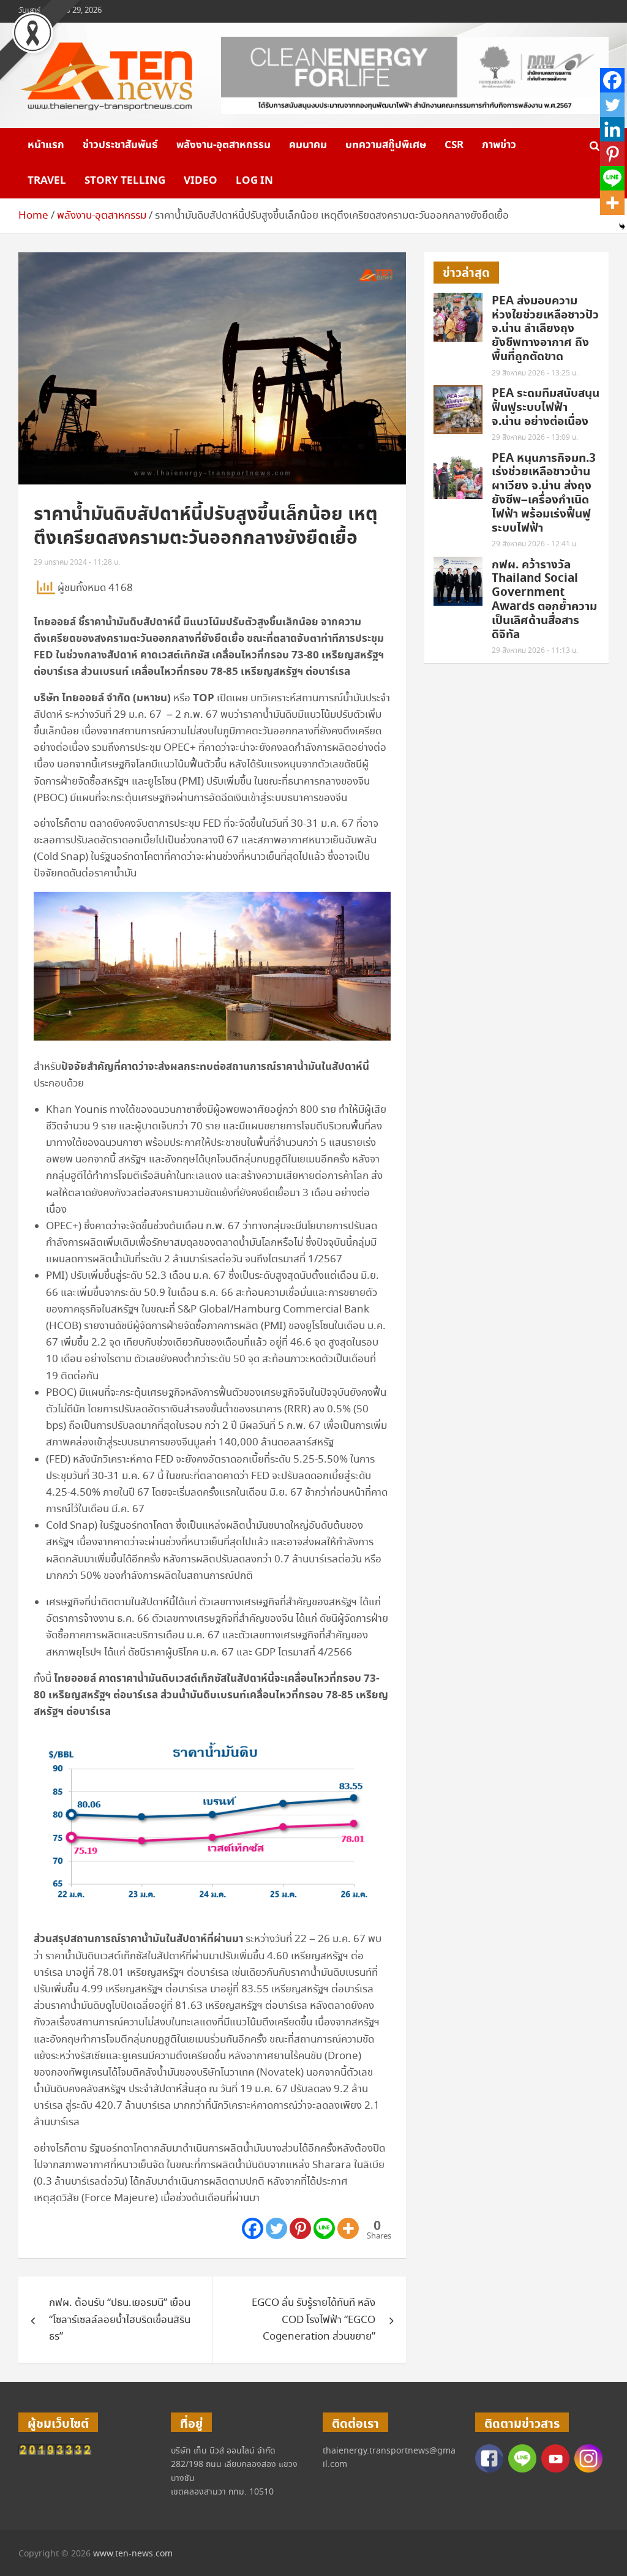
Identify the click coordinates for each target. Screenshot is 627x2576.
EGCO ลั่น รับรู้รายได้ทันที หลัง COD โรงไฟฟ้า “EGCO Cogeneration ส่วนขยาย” (313, 2320)
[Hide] (622, 227)
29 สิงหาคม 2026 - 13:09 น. (535, 438)
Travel (47, 181)
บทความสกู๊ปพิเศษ (386, 145)
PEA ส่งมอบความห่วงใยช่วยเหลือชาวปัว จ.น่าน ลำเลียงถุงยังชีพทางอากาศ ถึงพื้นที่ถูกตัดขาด (545, 329)
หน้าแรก (46, 145)
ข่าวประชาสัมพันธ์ (120, 145)
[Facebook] (253, 2228)
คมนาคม (308, 145)
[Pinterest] (300, 2228)
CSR (454, 145)
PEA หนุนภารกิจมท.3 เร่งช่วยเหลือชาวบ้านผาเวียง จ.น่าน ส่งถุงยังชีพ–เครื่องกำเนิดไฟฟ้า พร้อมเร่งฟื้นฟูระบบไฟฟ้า (544, 493)
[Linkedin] (612, 129)
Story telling (125, 181)
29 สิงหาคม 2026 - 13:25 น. (535, 373)
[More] (348, 2228)
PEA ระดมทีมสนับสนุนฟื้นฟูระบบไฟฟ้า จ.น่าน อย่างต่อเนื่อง (546, 408)
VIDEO (201, 181)
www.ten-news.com (133, 2554)
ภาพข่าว (499, 145)
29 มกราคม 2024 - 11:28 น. (77, 563)
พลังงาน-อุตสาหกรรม (223, 145)
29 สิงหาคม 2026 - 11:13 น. (535, 651)
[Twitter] (276, 2228)
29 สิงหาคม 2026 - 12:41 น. (535, 544)
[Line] (324, 2228)
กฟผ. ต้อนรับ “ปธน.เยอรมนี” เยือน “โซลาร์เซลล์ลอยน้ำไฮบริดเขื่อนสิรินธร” (120, 2320)
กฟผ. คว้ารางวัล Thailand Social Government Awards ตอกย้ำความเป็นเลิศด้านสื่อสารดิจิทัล (544, 600)
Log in (254, 181)
